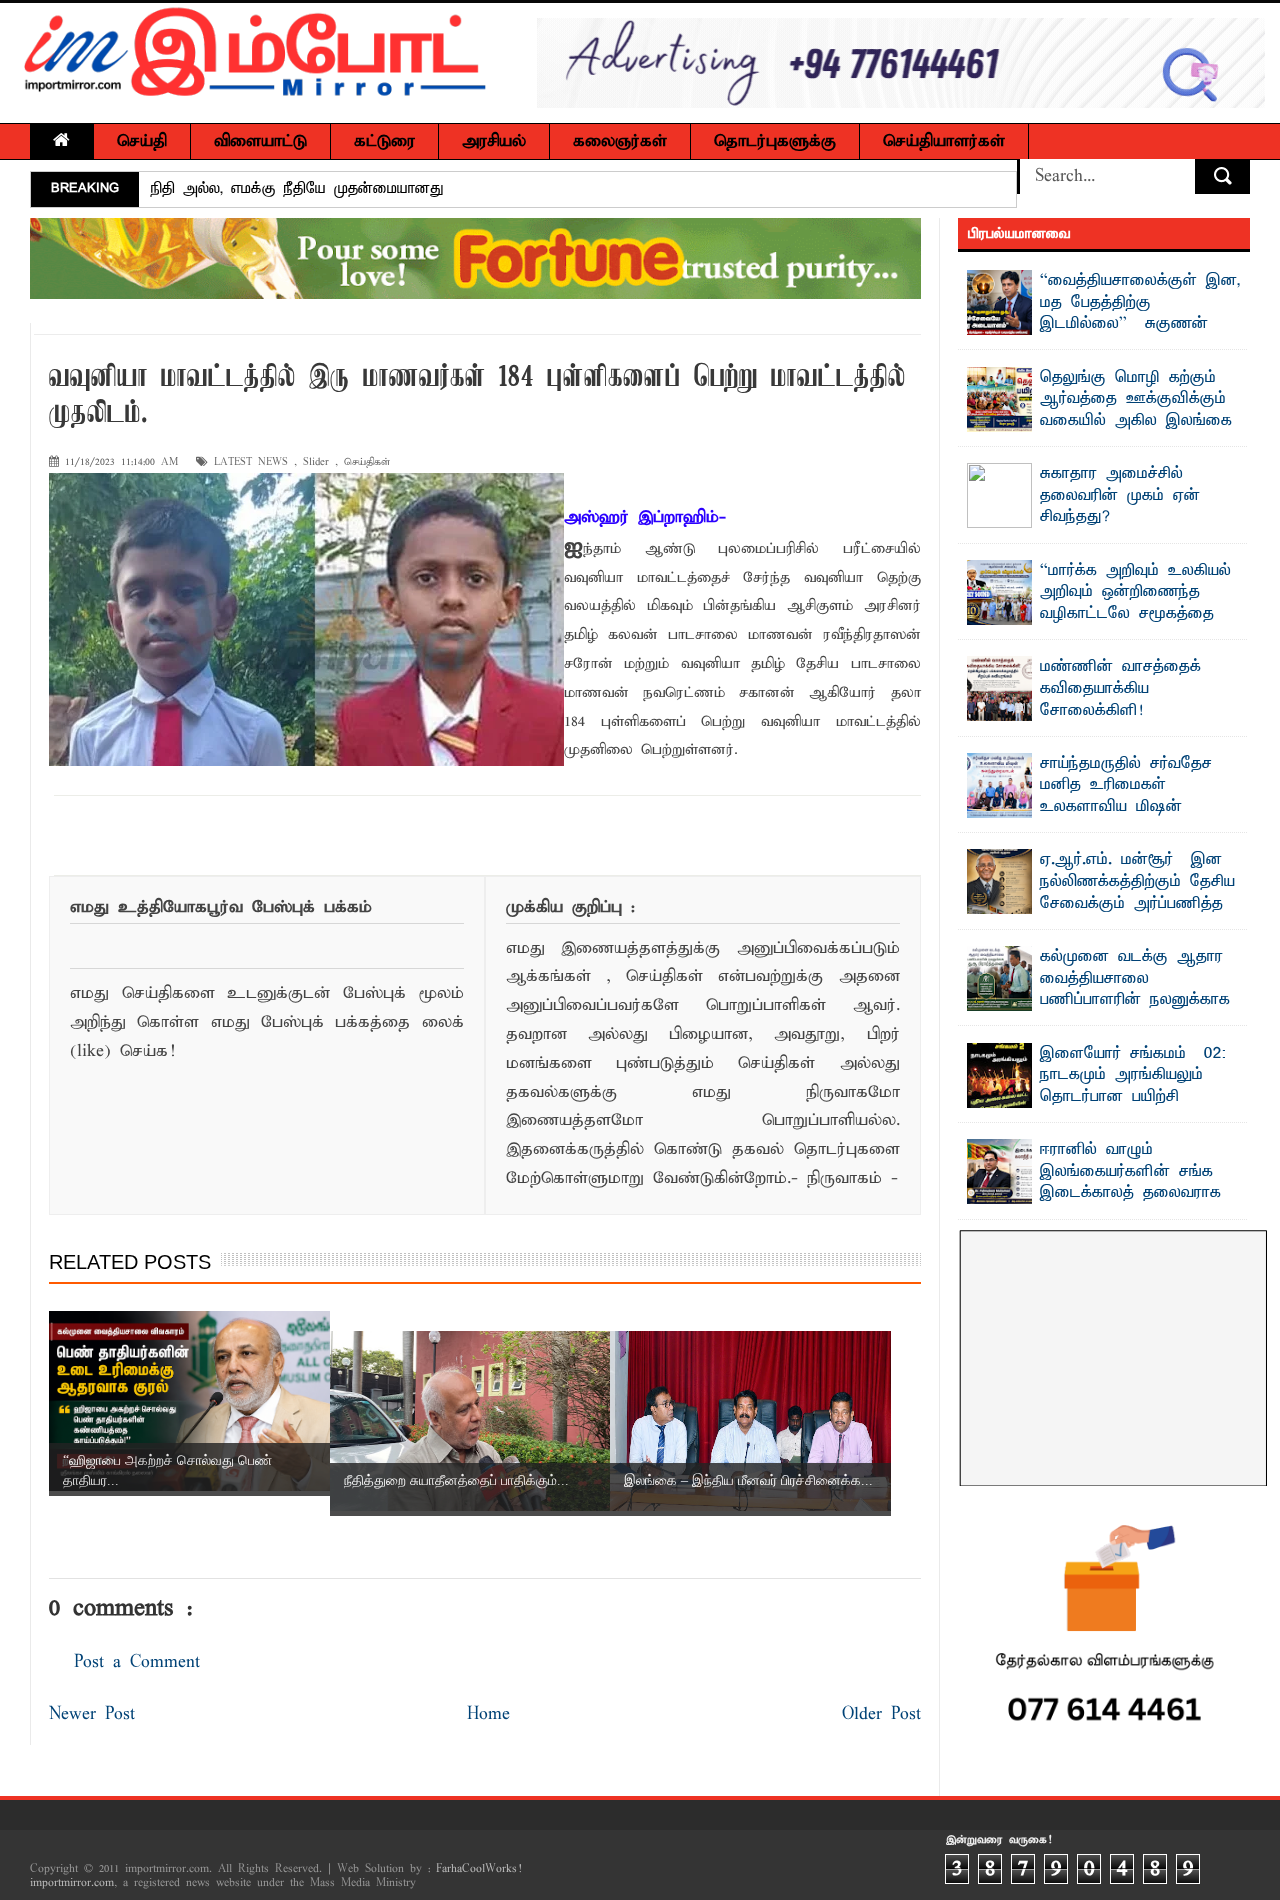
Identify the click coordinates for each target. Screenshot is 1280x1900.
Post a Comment (137, 1662)
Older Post (881, 1714)
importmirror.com (72, 1883)
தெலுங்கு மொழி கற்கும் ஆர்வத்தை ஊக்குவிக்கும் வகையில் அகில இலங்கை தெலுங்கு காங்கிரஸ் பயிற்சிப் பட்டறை (1100, 421)
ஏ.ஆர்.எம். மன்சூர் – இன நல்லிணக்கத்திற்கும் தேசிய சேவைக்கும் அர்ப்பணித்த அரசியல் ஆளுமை (1137, 892)
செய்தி (142, 141)
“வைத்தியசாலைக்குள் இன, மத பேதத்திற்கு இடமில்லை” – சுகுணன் (1140, 302)
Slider (316, 462)
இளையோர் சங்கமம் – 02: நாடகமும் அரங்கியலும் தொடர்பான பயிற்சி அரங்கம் (1133, 1086)
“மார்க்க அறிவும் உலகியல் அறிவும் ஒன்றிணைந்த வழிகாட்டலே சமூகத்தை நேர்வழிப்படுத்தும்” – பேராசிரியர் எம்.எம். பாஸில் (1099, 614)
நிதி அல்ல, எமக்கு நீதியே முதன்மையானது (297, 189)
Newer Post (92, 1714)
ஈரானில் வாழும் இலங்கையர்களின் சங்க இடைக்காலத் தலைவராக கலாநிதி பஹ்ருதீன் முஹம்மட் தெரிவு (1094, 1193)
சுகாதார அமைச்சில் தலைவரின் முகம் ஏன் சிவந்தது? (1120, 495)
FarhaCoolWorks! (478, 1869)
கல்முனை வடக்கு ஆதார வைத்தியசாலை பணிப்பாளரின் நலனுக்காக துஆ (1135, 989)
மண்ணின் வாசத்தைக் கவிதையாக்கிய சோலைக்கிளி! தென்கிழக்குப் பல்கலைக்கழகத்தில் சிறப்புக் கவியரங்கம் (1084, 721)
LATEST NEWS (251, 462)
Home (488, 1714)
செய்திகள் (367, 462)
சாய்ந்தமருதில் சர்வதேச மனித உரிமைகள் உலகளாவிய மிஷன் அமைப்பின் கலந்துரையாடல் (1140, 796)
